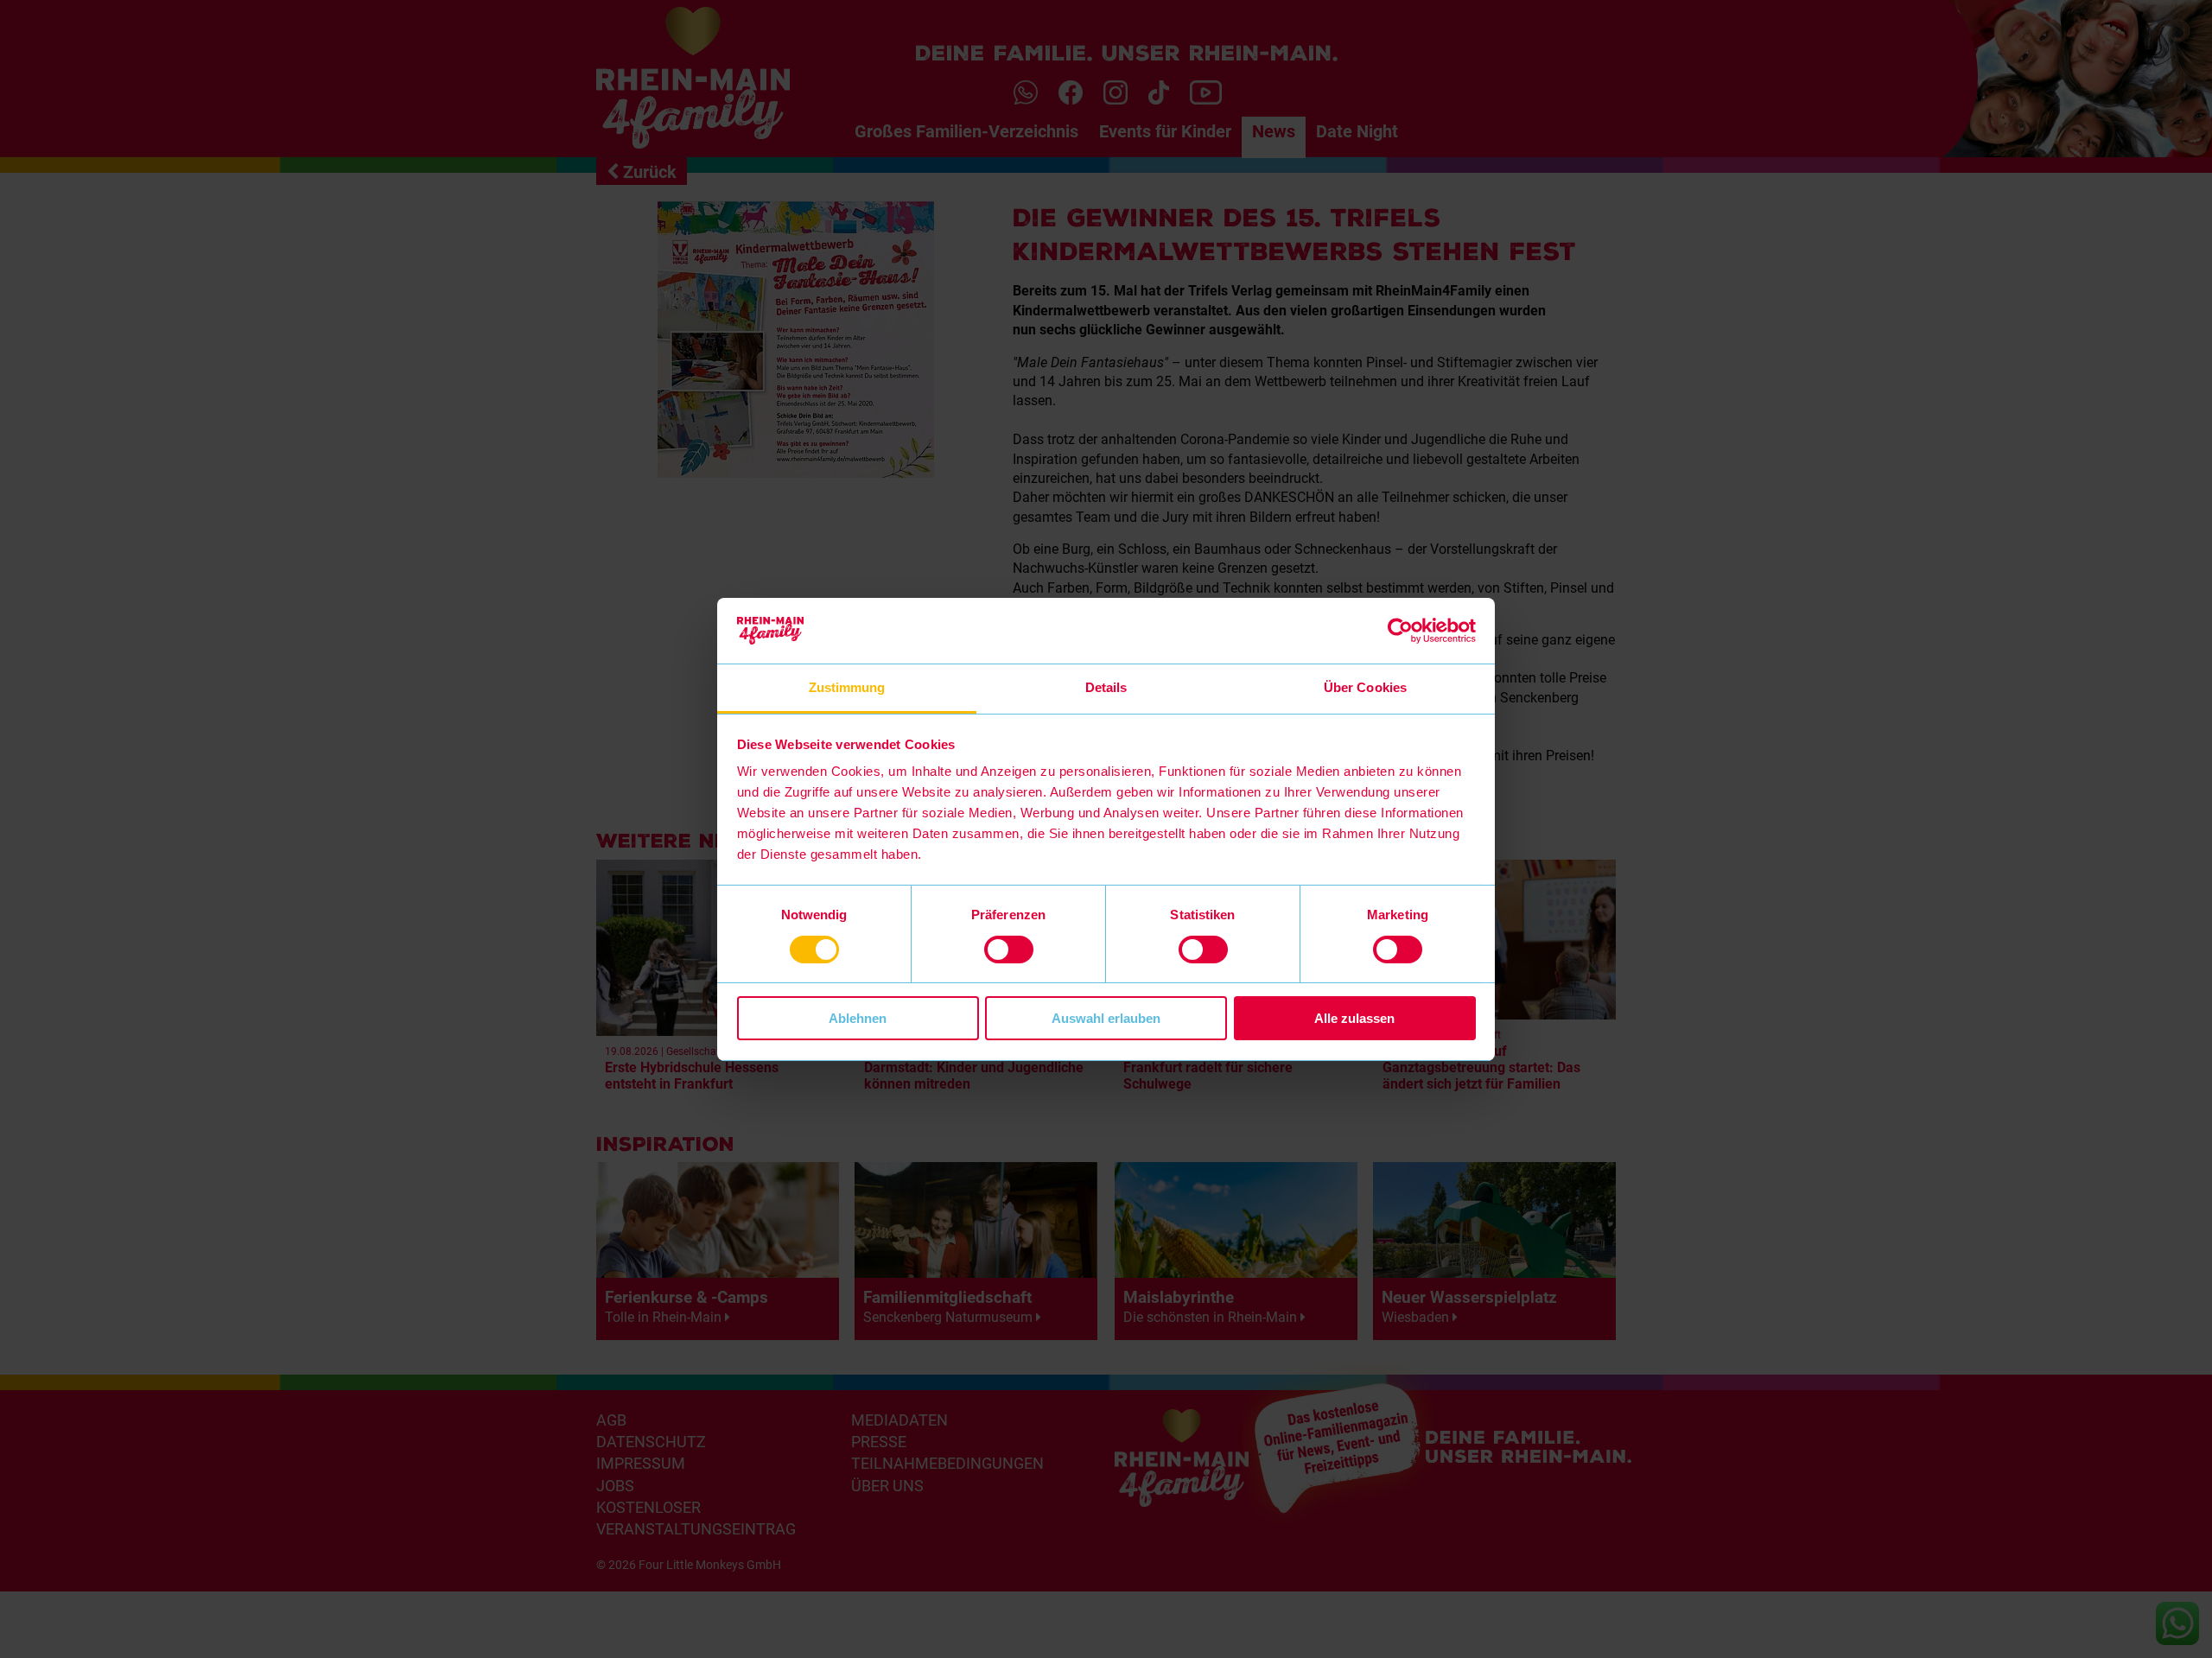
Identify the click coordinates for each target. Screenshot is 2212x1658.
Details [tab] (1106, 687)
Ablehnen (858, 1018)
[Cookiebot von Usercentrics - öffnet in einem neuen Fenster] (1400, 631)
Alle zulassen (1354, 1018)
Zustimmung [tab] (847, 687)
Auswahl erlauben (1106, 1018)
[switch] (1009, 950)
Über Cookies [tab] (1365, 687)
